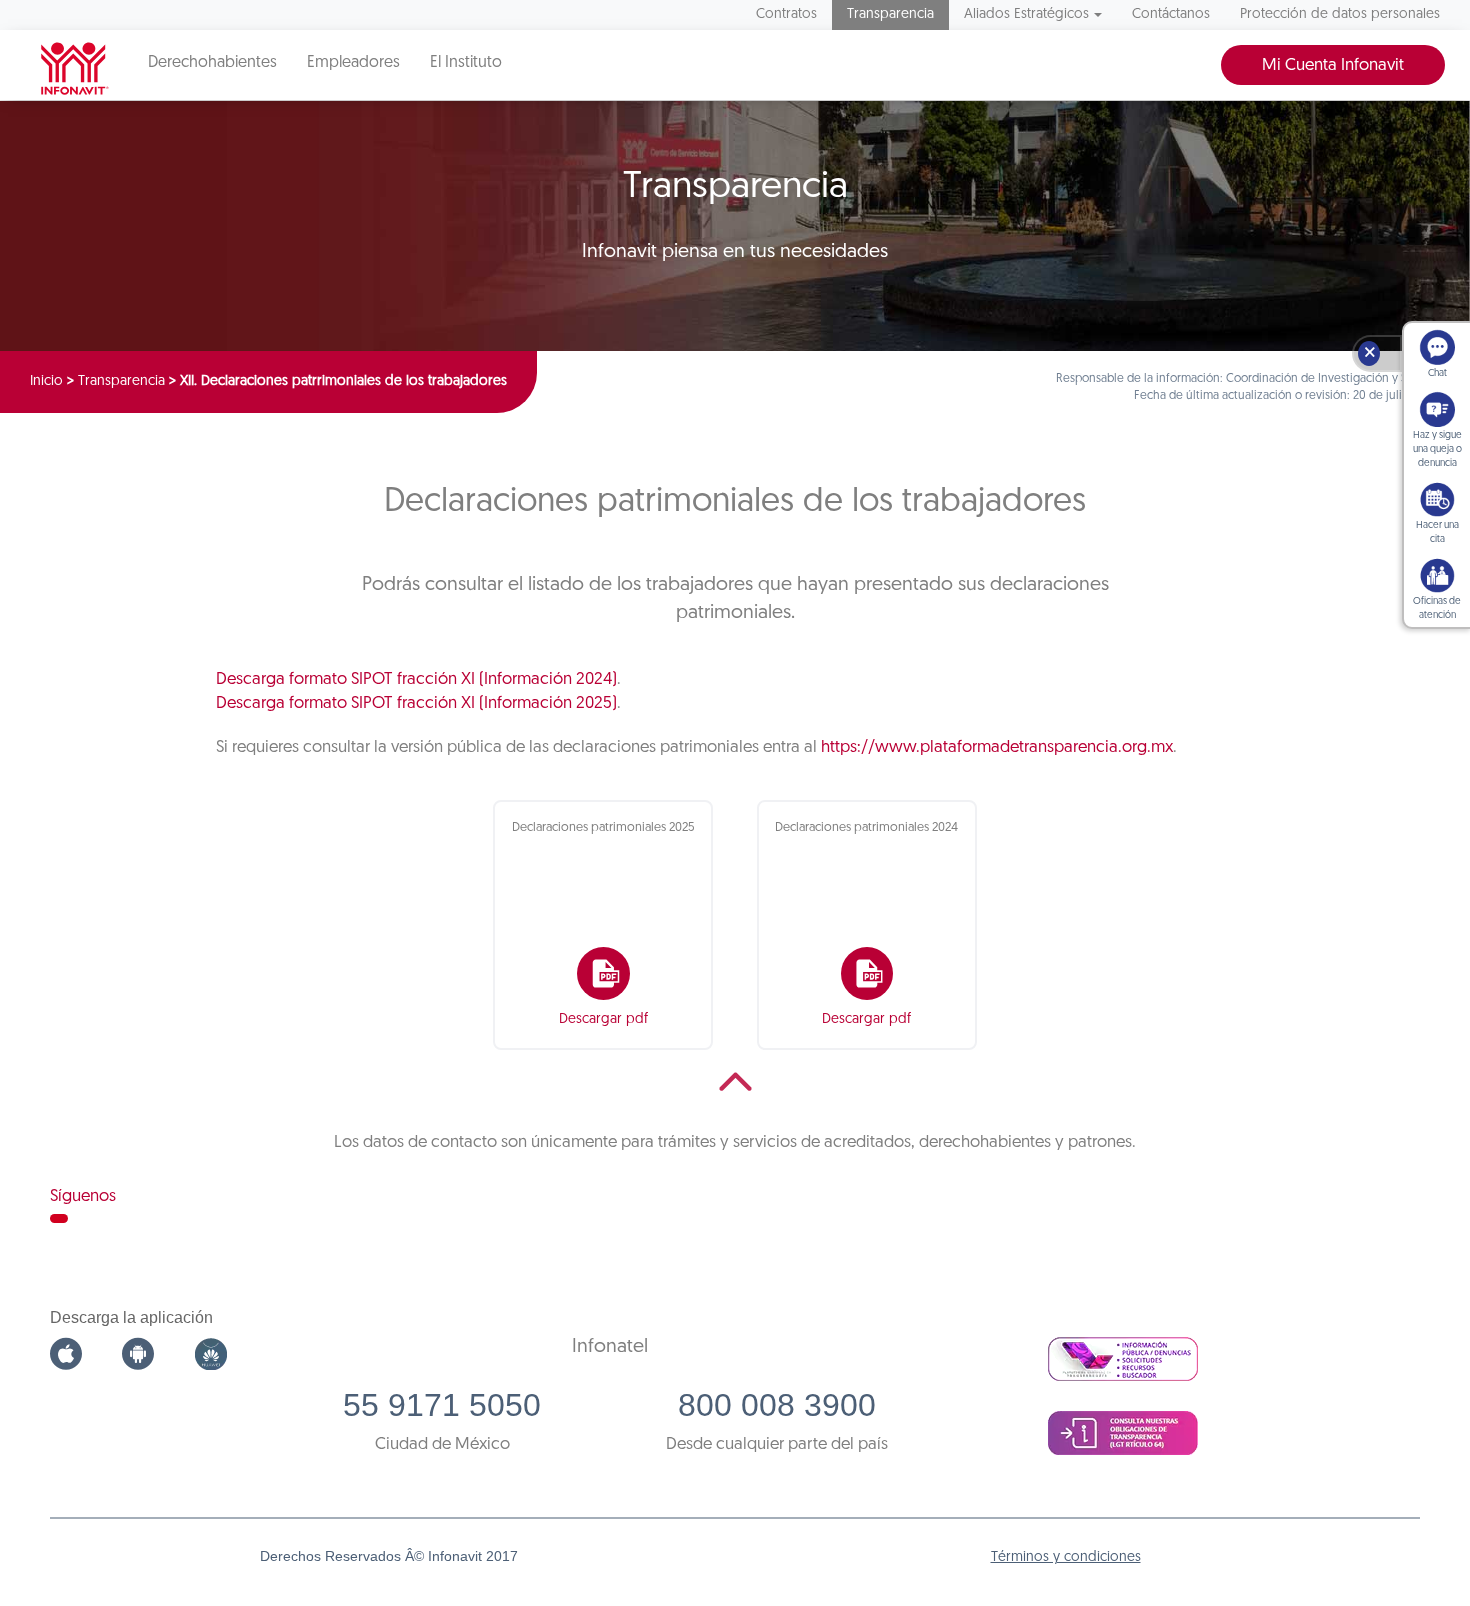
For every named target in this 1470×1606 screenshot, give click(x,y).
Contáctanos (1171, 14)
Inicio (46, 381)
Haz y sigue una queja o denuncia (1437, 449)
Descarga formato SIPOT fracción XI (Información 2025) (416, 703)
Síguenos (83, 1196)
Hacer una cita (1437, 532)
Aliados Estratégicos (1026, 14)
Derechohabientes (212, 63)
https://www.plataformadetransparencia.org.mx (997, 747)
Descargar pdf (603, 1019)
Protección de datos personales (1340, 14)
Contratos (786, 14)
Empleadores (353, 63)
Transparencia (890, 14)
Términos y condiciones (1066, 1557)
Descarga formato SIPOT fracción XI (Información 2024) (416, 679)
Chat (1437, 373)
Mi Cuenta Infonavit (1333, 65)
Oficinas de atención (1437, 608)
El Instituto (466, 63)
